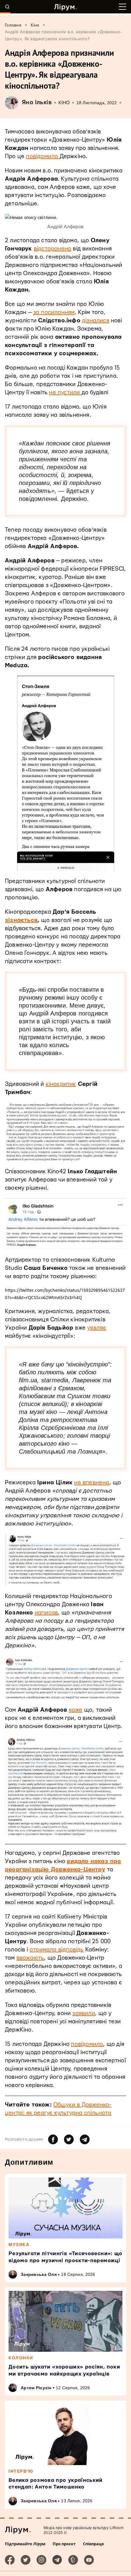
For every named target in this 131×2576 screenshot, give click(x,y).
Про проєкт (64, 2544)
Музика (19, 2245)
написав (46, 1613)
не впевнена (92, 1483)
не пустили (65, 393)
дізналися (96, 321)
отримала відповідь (57, 1950)
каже (76, 1710)
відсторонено (53, 249)
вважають (30, 1958)
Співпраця (93, 2544)
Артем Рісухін (36, 2388)
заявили (83, 2013)
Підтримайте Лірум (25, 2544)
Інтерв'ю (21, 2471)
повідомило (43, 156)
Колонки (21, 2358)
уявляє (97, 1328)
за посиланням (54, 312)
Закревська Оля (39, 2274)
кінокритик (61, 1084)
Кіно (64, 103)
